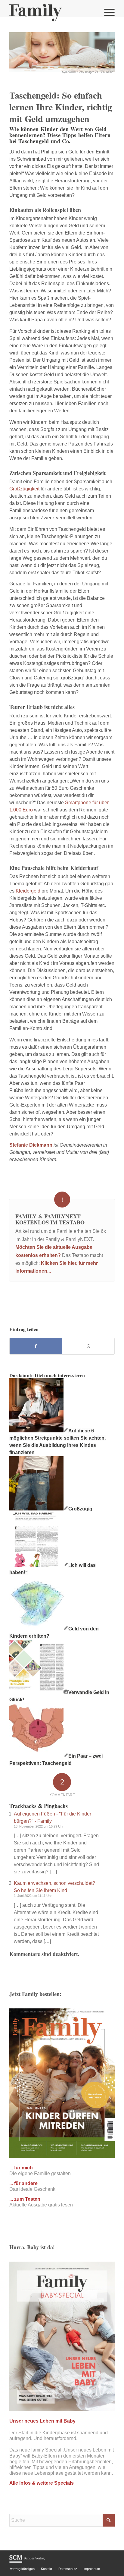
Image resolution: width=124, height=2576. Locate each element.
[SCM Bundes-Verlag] (27, 2562)
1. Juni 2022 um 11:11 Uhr (33, 1896)
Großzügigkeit (24, 489)
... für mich (21, 2168)
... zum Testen (25, 2199)
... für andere (23, 2183)
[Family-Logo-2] (51, 12)
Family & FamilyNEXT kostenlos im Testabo (50, 1219)
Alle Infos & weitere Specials (42, 2483)
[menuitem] (106, 12)
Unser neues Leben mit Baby (42, 2421)
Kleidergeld (28, 891)
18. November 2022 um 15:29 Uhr (39, 1826)
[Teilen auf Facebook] (36, 1346)
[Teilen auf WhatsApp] (88, 1346)
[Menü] (106, 12)
